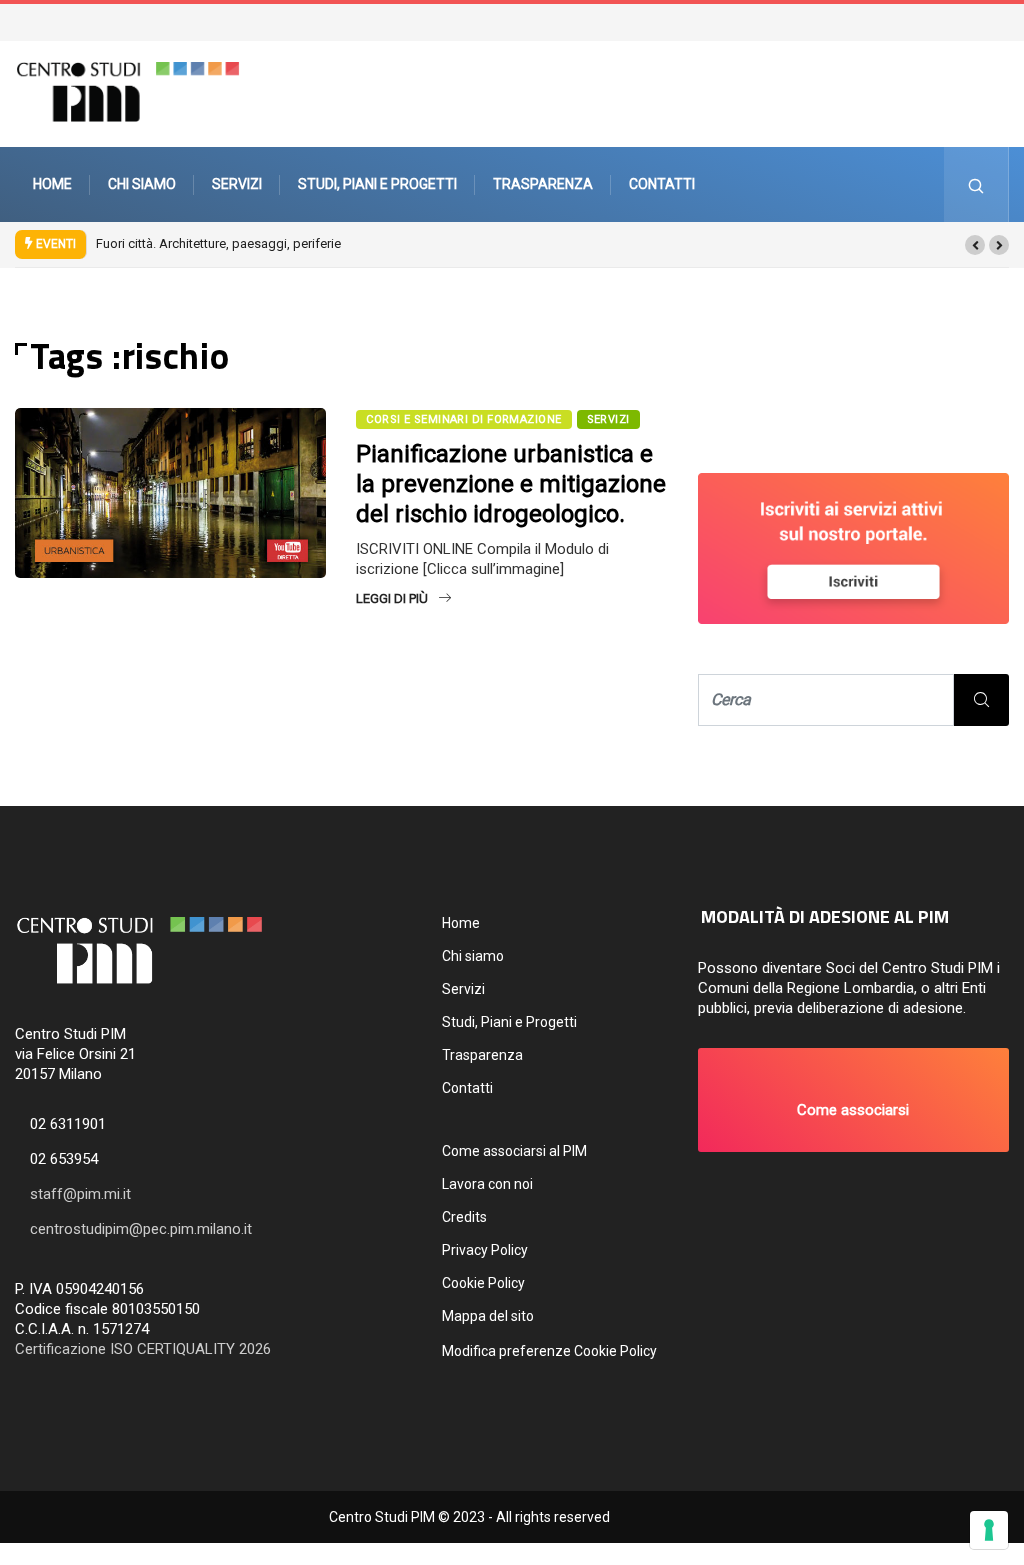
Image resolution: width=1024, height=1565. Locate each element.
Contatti (662, 184)
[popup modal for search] (976, 184)
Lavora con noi (487, 1184)
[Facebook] (991, 20)
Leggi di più (392, 598)
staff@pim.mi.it (80, 1194)
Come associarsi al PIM (514, 1151)
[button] (975, 245)
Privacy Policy (485, 1250)
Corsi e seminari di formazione (463, 419)
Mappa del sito (488, 1316)
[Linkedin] (1021, 20)
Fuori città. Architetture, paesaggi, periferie (218, 243)
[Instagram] (1001, 20)
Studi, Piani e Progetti (377, 184)
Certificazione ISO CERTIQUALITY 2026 (143, 1349)
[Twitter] (981, 20)
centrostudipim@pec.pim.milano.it (141, 1229)
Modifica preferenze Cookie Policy (549, 1351)
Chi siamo (142, 184)
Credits (464, 1217)
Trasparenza (543, 184)
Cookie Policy (483, 1283)
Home (52, 184)
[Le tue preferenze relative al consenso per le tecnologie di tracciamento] (989, 1530)
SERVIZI (608, 419)
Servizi (237, 184)
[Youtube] (1011, 20)
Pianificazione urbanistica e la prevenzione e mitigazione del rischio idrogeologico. (511, 484)
